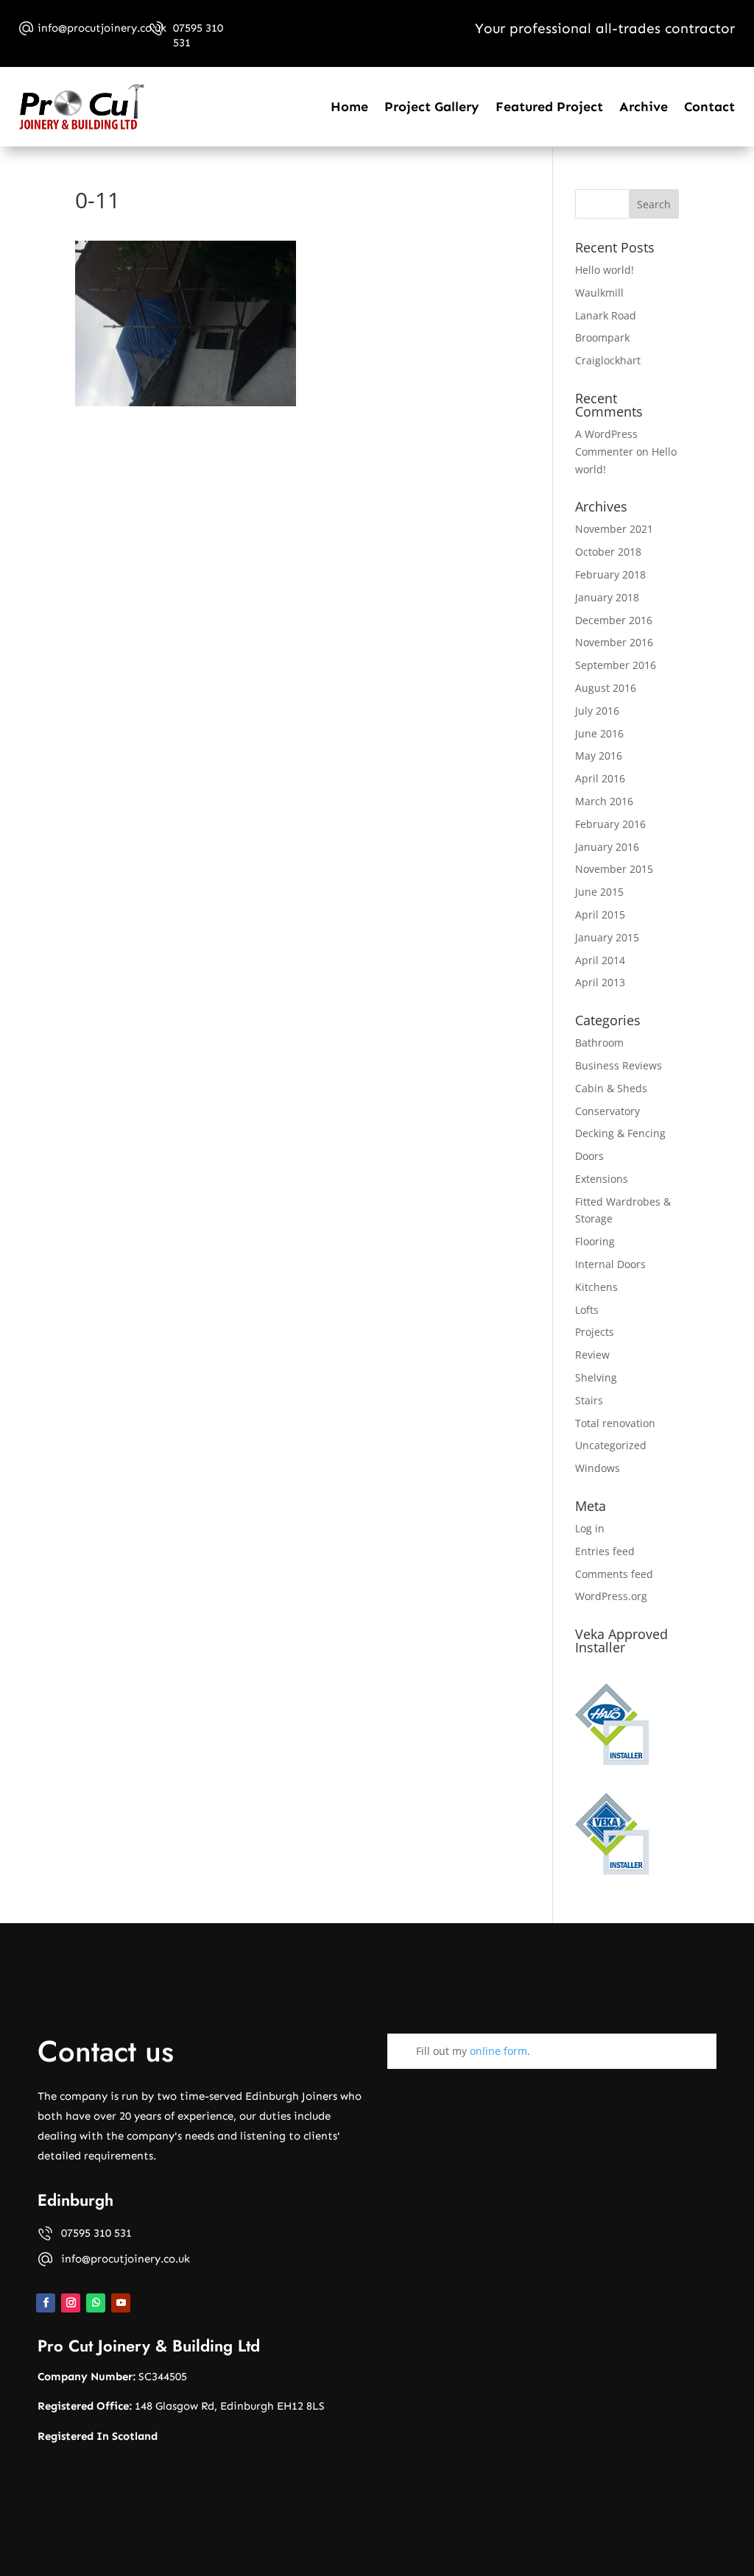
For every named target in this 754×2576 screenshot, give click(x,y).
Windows (598, 1468)
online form (498, 2051)
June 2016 (599, 733)
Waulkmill (599, 293)
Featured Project (549, 107)
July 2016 (597, 711)
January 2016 (607, 847)
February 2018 (610, 574)
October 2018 (608, 552)
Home (349, 107)
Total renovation (615, 1423)
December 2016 (614, 620)
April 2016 (600, 778)
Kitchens (596, 1287)
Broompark (602, 337)
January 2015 (607, 937)
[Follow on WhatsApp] (96, 2303)
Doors (589, 1156)
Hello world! (605, 270)
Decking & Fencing (620, 1133)
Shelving (596, 1377)
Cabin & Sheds (611, 1088)
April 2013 (600, 982)
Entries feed (605, 1551)
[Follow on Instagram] (71, 2303)
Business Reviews (619, 1065)
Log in (590, 1528)
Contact (709, 107)
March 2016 (604, 801)
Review (592, 1355)
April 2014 (600, 960)
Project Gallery (432, 107)
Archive (644, 107)
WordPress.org (611, 1596)
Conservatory (607, 1111)
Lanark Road (606, 315)
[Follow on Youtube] (121, 2303)
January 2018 (607, 597)
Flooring (595, 1241)
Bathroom (599, 1043)
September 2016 (616, 665)
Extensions (602, 1179)
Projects (595, 1332)
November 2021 (614, 529)
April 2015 (600, 914)
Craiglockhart (608, 360)
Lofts (587, 1310)
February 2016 (610, 824)
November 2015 (614, 869)
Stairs (589, 1400)
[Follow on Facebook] (46, 2303)
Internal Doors (610, 1264)
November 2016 (614, 642)
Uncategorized (611, 1445)
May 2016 (599, 756)
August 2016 (606, 688)
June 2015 (599, 892)
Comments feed (614, 1574)
